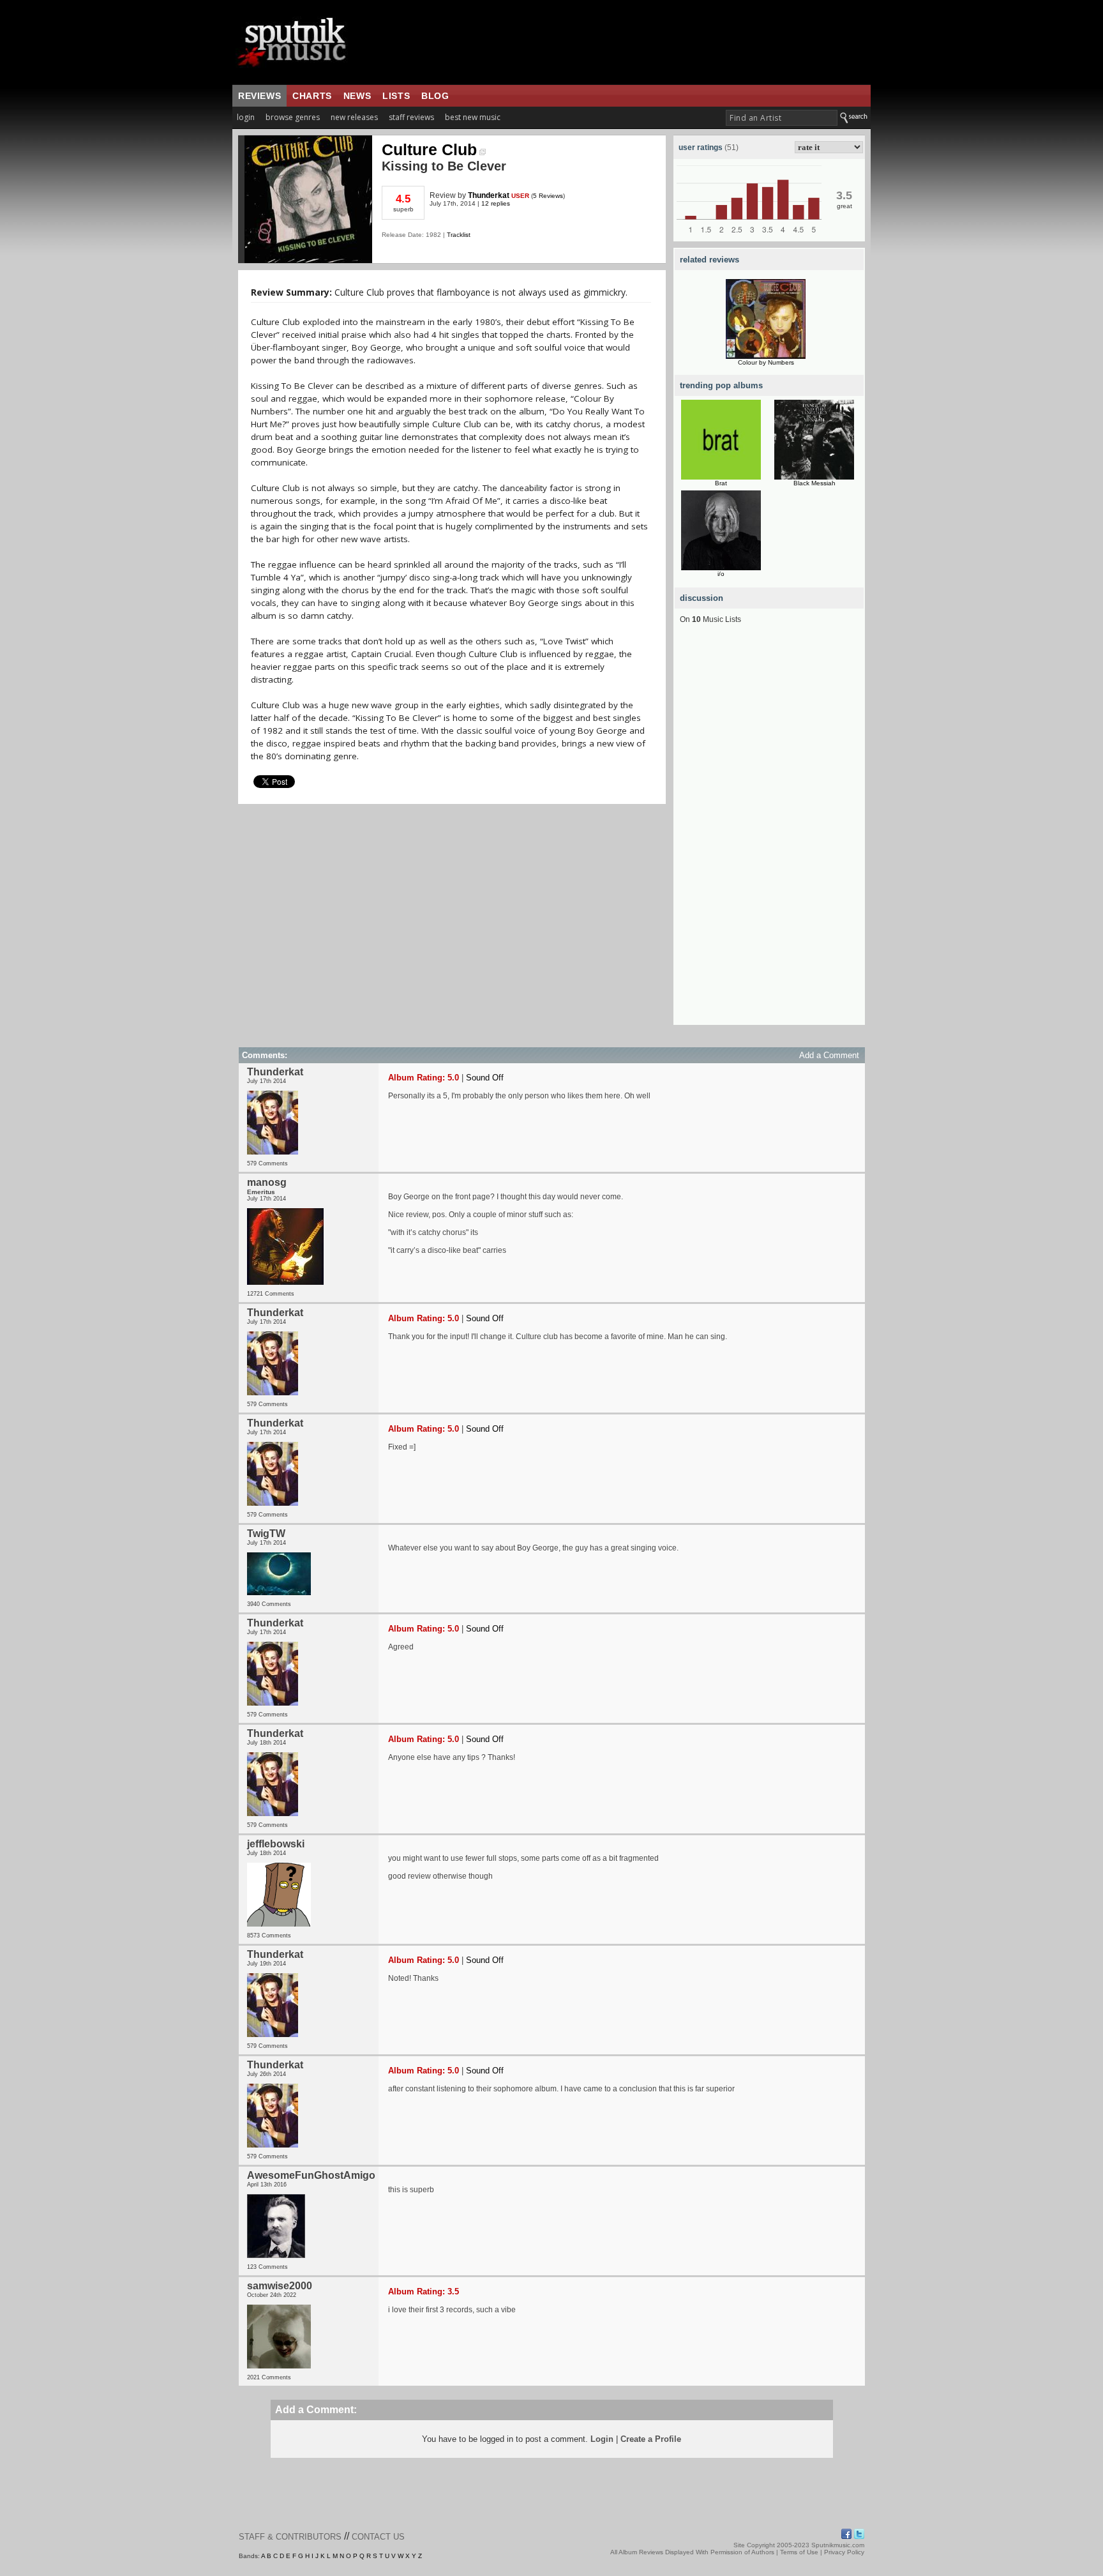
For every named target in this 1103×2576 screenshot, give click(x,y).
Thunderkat (489, 195)
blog (435, 96)
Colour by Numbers (766, 362)
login (246, 117)
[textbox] (782, 118)
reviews (259, 96)
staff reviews (411, 117)
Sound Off (485, 1078)
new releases (354, 117)
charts (312, 96)
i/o (721, 574)
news (357, 96)
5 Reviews (548, 196)
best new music (473, 117)
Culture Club (429, 149)
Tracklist (459, 235)
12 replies (496, 203)
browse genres (293, 117)
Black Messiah (814, 483)
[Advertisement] (769, 833)
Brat (721, 483)
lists (396, 96)
